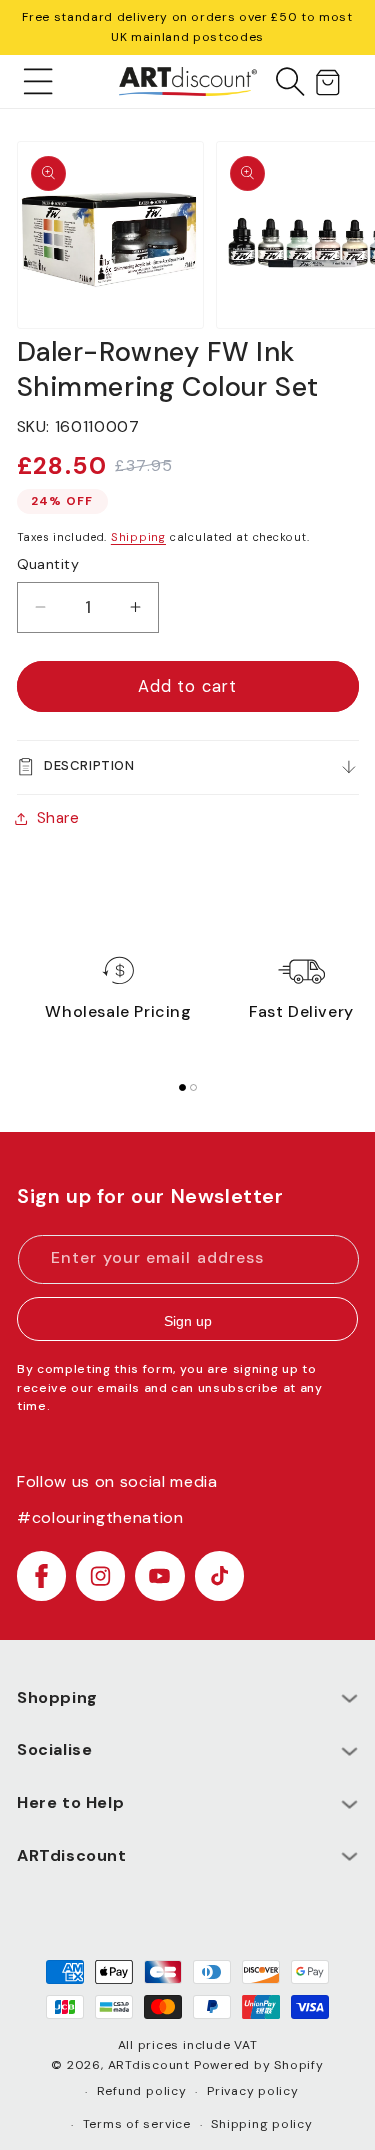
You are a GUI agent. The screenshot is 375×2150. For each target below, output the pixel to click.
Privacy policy (253, 2091)
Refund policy (142, 2091)
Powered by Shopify (259, 2065)
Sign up (188, 1321)
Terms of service (137, 2124)
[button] (38, 81)
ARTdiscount (151, 2065)
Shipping (138, 537)
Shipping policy (262, 2124)
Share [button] (58, 818)
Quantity (48, 564)
